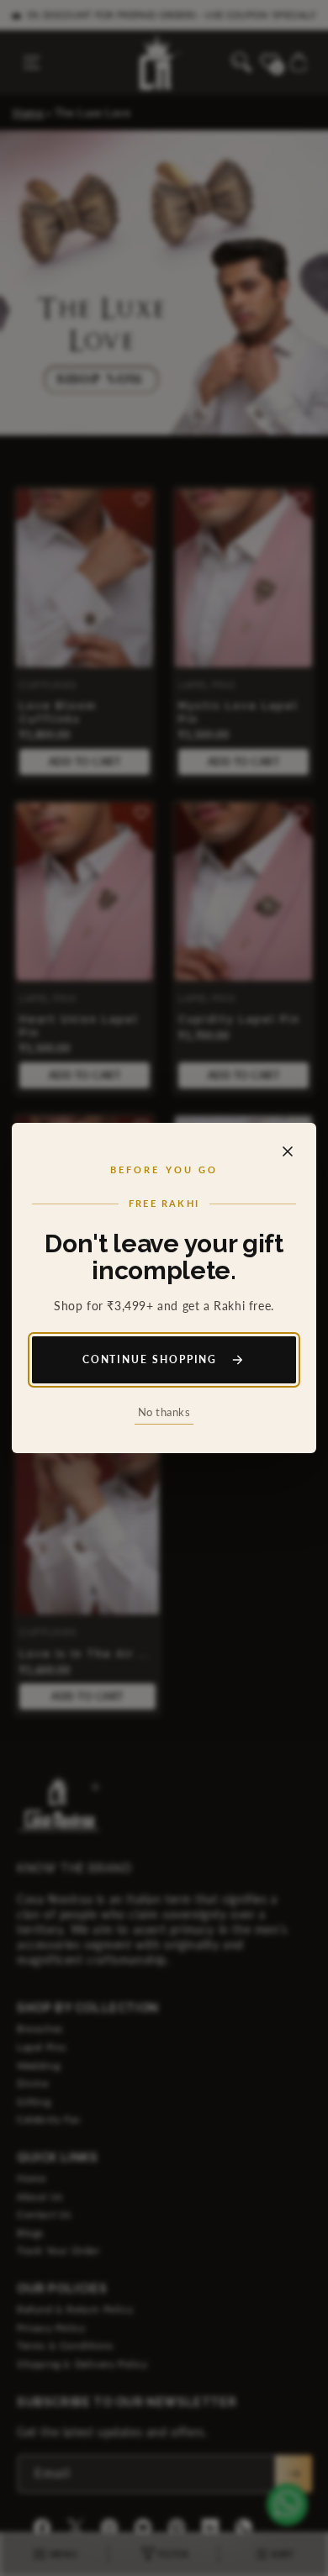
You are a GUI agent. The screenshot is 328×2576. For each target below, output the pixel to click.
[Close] (288, 1151)
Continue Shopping (150, 1359)
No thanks (164, 1412)
